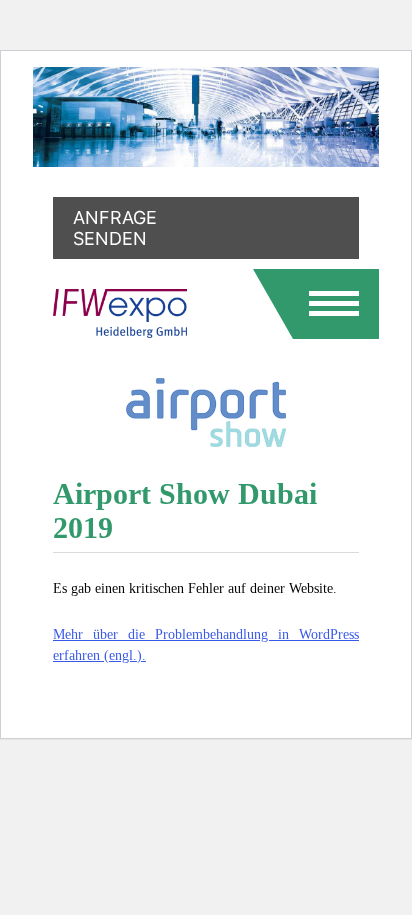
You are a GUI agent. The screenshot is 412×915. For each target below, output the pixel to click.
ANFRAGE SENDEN (115, 228)
